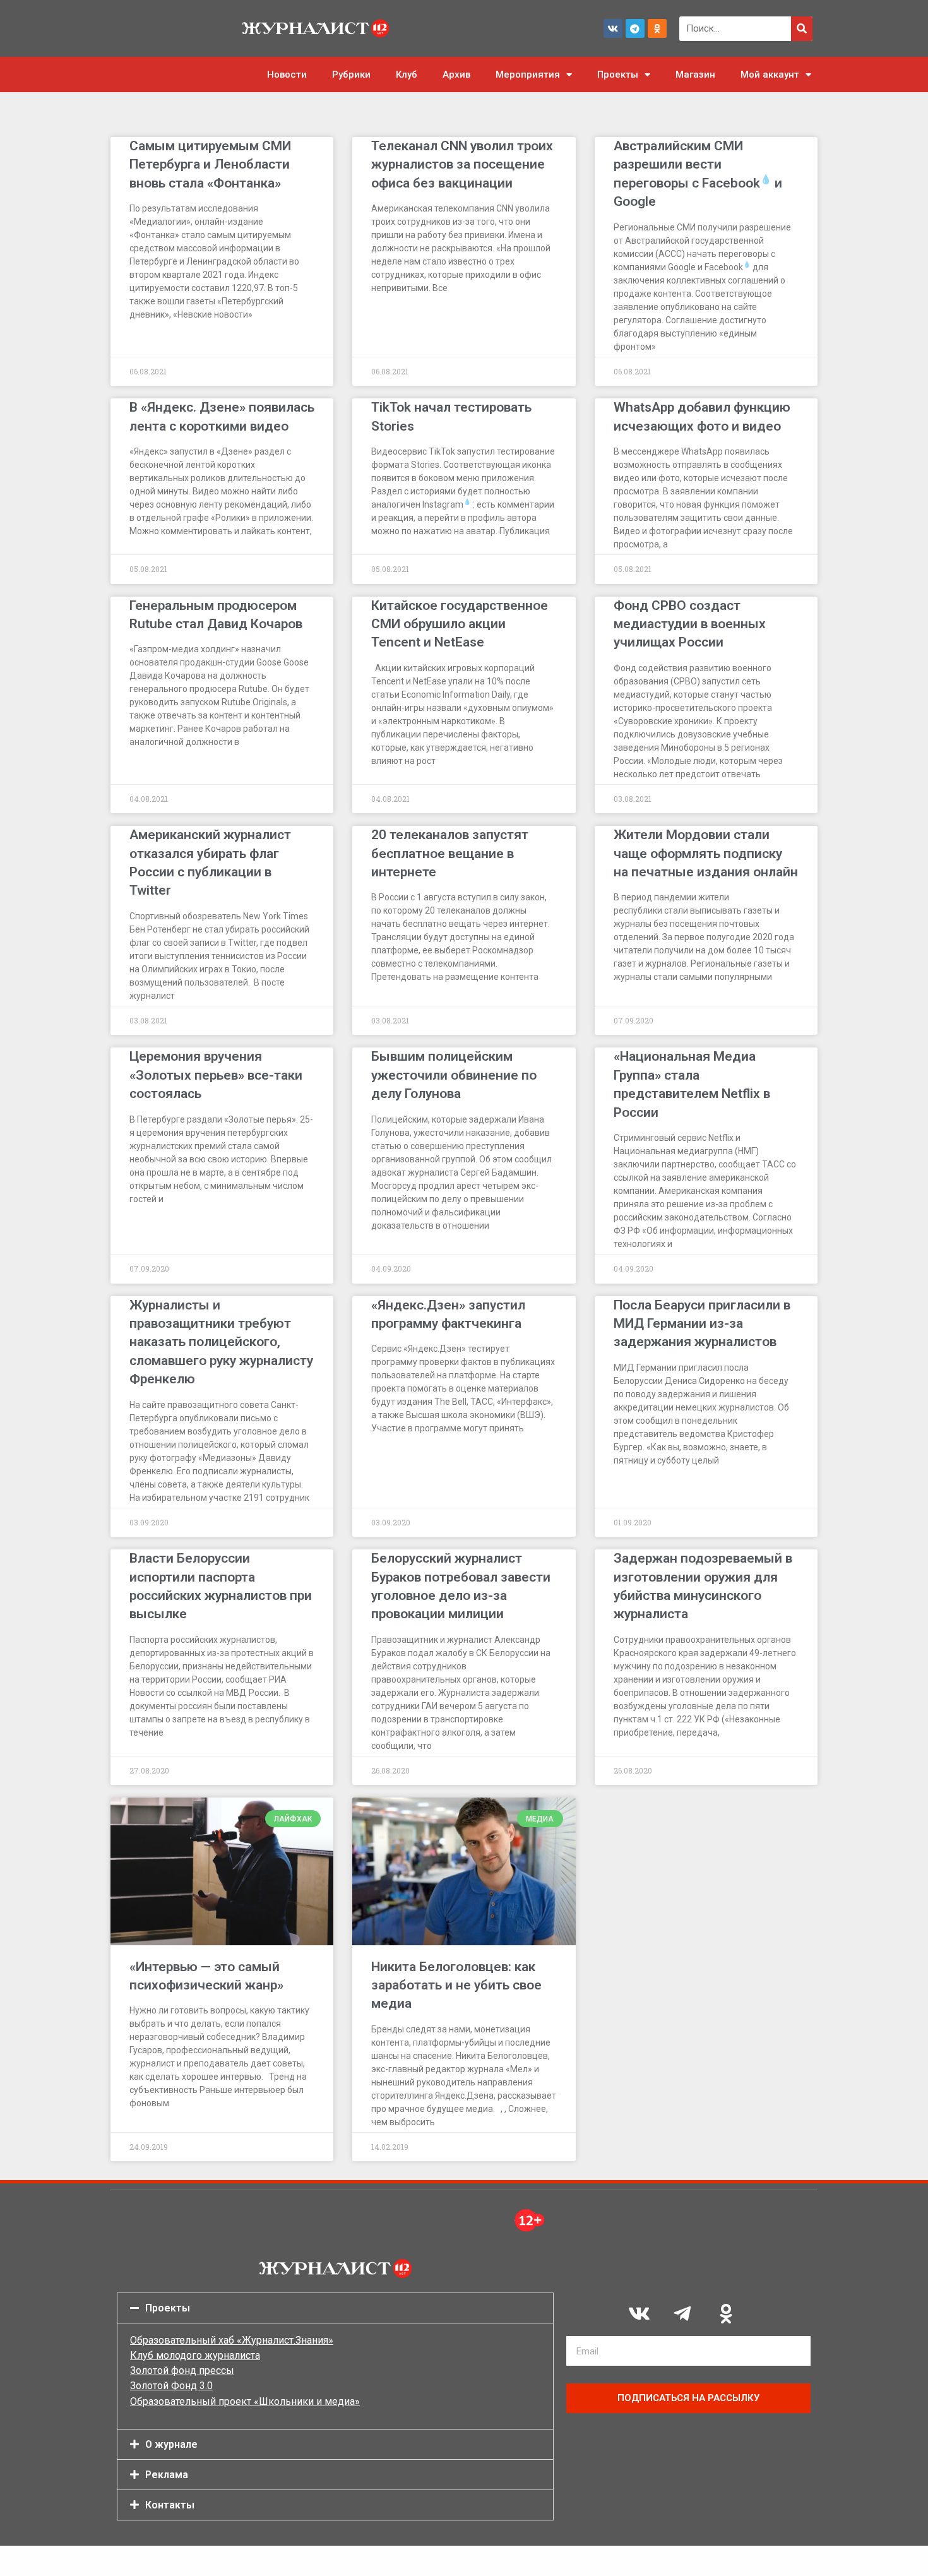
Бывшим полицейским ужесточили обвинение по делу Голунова (454, 1075)
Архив (456, 75)
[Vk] (613, 28)
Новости (287, 75)
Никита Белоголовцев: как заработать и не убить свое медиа (456, 1985)
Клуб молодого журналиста (195, 2355)
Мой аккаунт (770, 75)
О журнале (171, 2444)
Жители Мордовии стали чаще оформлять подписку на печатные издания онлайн (706, 853)
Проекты (618, 75)
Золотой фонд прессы (182, 2370)
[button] (335, 2308)
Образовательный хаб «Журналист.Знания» (232, 2340)
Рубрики (351, 75)
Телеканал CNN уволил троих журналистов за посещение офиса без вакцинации (462, 164)
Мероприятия (528, 75)
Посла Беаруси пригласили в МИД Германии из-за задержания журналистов (702, 1324)
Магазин (695, 75)
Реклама (167, 2475)
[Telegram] (635, 28)
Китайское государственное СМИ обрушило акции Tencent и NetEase (460, 624)
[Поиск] (802, 29)
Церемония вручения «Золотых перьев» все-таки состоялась (216, 1075)
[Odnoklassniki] (657, 28)
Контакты (170, 2505)
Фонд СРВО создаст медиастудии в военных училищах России (690, 624)
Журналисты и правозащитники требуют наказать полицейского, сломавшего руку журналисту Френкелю (221, 1342)
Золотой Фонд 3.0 (171, 2386)
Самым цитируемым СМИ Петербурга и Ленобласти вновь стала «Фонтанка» (210, 164)
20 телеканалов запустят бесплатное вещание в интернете (450, 853)
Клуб (407, 75)
